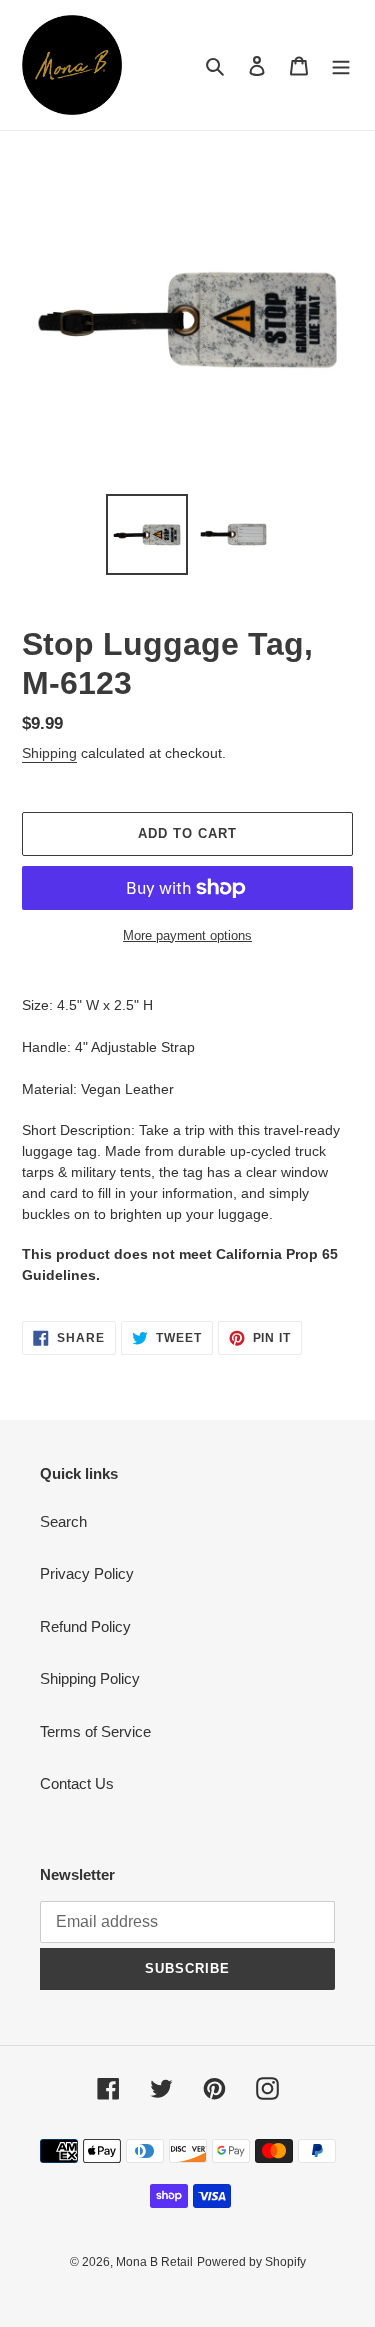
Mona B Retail (154, 2262)
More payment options (187, 935)
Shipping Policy (90, 1678)
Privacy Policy (87, 1573)
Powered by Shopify (251, 2262)
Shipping (49, 753)
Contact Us (77, 1783)
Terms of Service (95, 1731)
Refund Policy (85, 1626)
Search (63, 1521)
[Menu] (341, 65)
